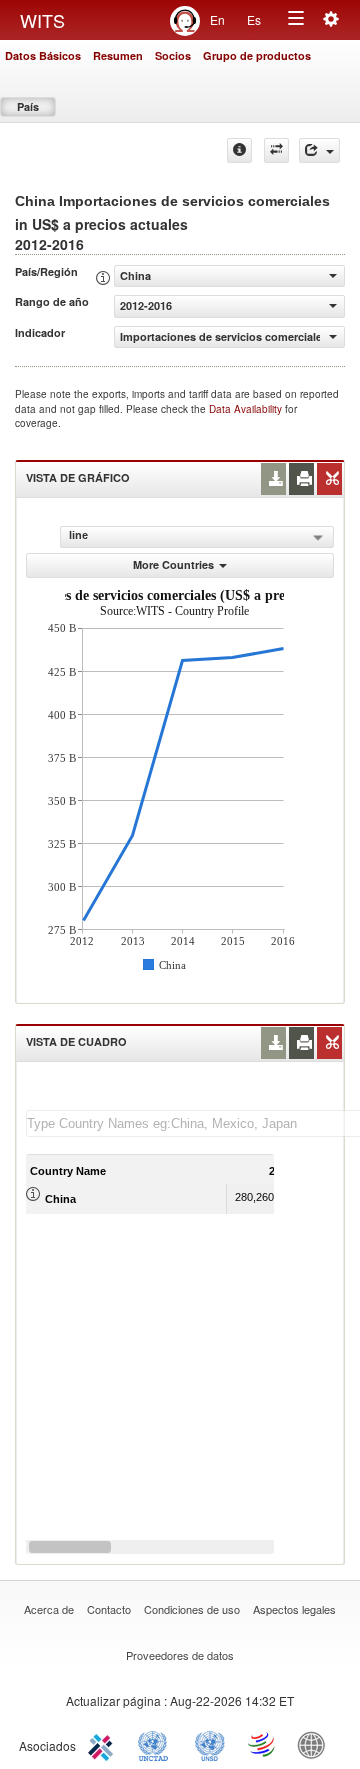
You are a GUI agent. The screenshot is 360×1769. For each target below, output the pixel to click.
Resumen (118, 55)
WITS (42, 20)
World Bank (316, 1744)
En (217, 19)
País (28, 106)
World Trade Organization (263, 1744)
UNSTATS (210, 1744)
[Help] (239, 150)
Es (254, 19)
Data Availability (247, 409)
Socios (173, 55)
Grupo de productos (257, 55)
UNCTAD (157, 1744)
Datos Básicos (43, 55)
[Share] (319, 150)
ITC (104, 1744)
